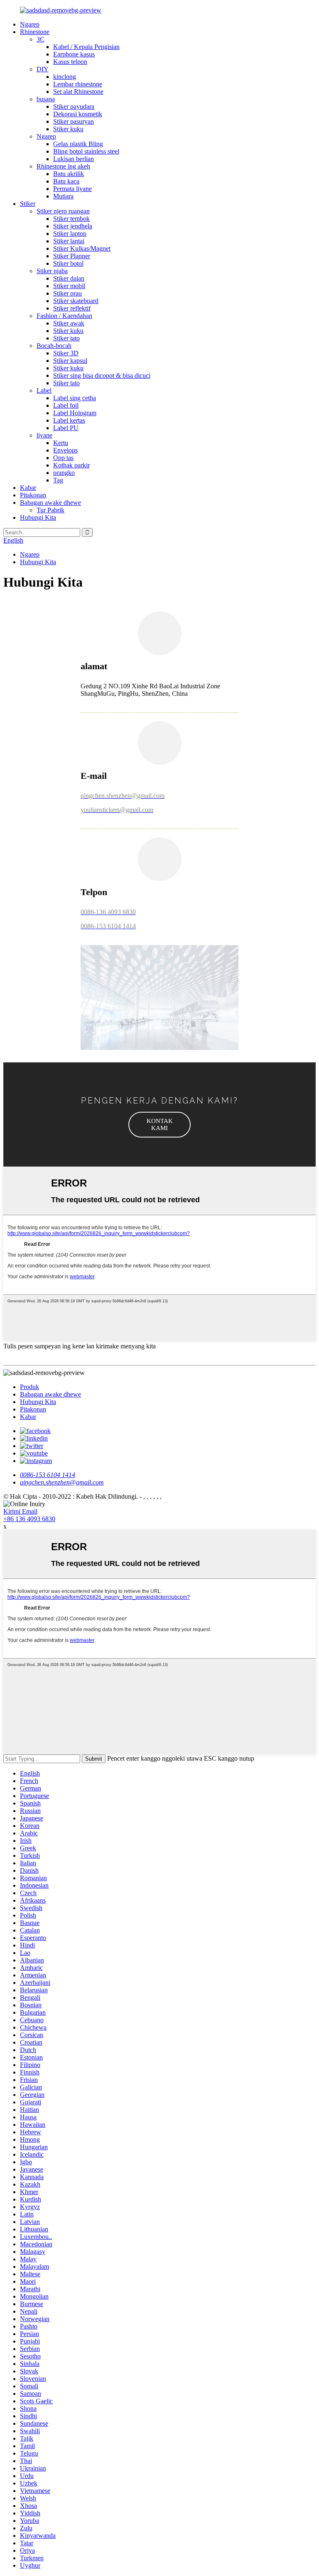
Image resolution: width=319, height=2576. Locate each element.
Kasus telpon (70, 62)
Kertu (61, 443)
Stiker (28, 204)
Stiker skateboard (76, 301)
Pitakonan (33, 495)
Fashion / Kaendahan (64, 316)
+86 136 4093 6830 (29, 1519)
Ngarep (30, 24)
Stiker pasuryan (74, 121)
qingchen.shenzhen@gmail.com (62, 1482)
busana (46, 99)
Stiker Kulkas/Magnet (82, 248)
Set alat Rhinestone (78, 92)
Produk (29, 1387)
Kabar (28, 488)
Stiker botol (68, 263)
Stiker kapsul (70, 361)
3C (40, 39)
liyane (44, 435)
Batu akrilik (69, 174)
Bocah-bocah (54, 346)
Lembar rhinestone (78, 84)
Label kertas (69, 420)
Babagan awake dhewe (50, 503)
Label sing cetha (75, 398)
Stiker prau (67, 293)
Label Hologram (75, 413)
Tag (58, 480)
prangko (64, 473)
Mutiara (63, 196)
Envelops (65, 450)
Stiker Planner (72, 256)
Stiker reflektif (72, 308)
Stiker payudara (74, 106)
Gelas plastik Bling (78, 144)
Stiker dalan (69, 278)
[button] (159, 1125)
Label (44, 390)
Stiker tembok (71, 219)
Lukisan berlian (74, 159)
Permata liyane (72, 189)
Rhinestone (35, 32)
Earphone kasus (74, 54)
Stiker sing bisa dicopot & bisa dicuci (102, 376)
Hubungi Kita (38, 517)
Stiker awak (69, 323)
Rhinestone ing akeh (63, 166)
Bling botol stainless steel (86, 151)
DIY (43, 69)
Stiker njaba (52, 271)
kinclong (65, 77)
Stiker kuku (68, 129)
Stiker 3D (66, 353)
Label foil (66, 405)
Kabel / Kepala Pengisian (86, 47)
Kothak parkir (71, 465)
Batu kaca (66, 181)
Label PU (66, 428)
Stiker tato (66, 338)
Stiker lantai (69, 241)
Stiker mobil (69, 286)
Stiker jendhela (73, 226)
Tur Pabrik (50, 510)
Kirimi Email (20, 1511)
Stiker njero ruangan (63, 211)
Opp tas (63, 458)
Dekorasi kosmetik (78, 114)
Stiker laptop (70, 234)
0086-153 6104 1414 (48, 1475)
